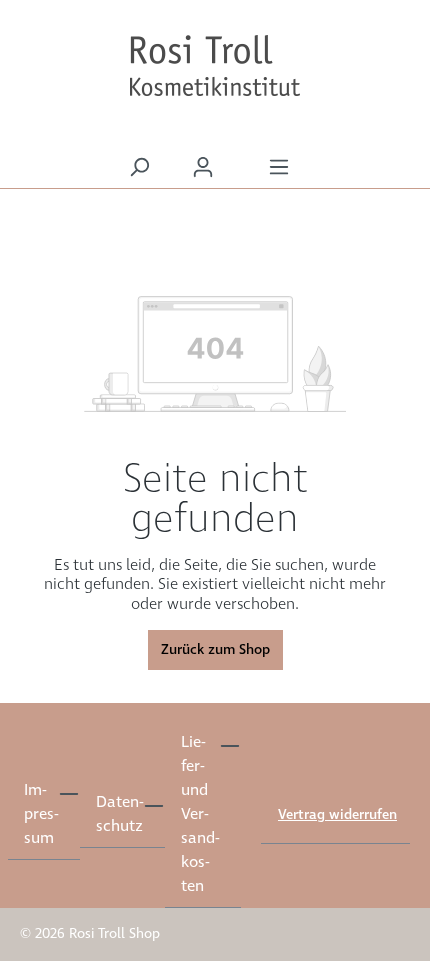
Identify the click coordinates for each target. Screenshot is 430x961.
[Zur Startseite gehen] (215, 66)
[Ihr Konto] (203, 167)
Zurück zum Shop (215, 650)
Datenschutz (119, 814)
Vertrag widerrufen (337, 815)
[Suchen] (139, 167)
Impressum (41, 814)
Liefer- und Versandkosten (200, 814)
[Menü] (279, 167)
